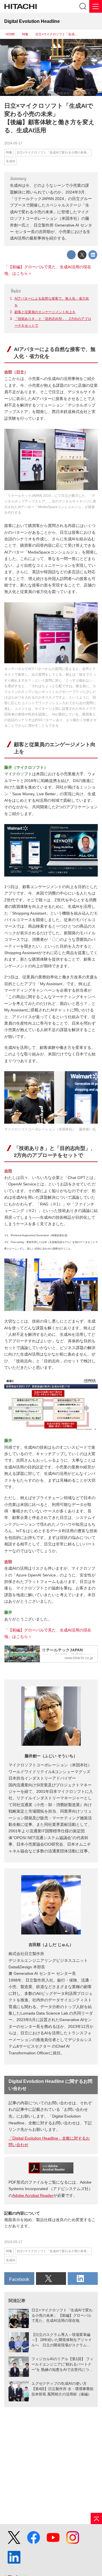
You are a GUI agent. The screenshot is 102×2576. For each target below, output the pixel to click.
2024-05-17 (13, 143)
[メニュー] (96, 6)
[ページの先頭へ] (96, 2518)
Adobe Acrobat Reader (33, 2195)
